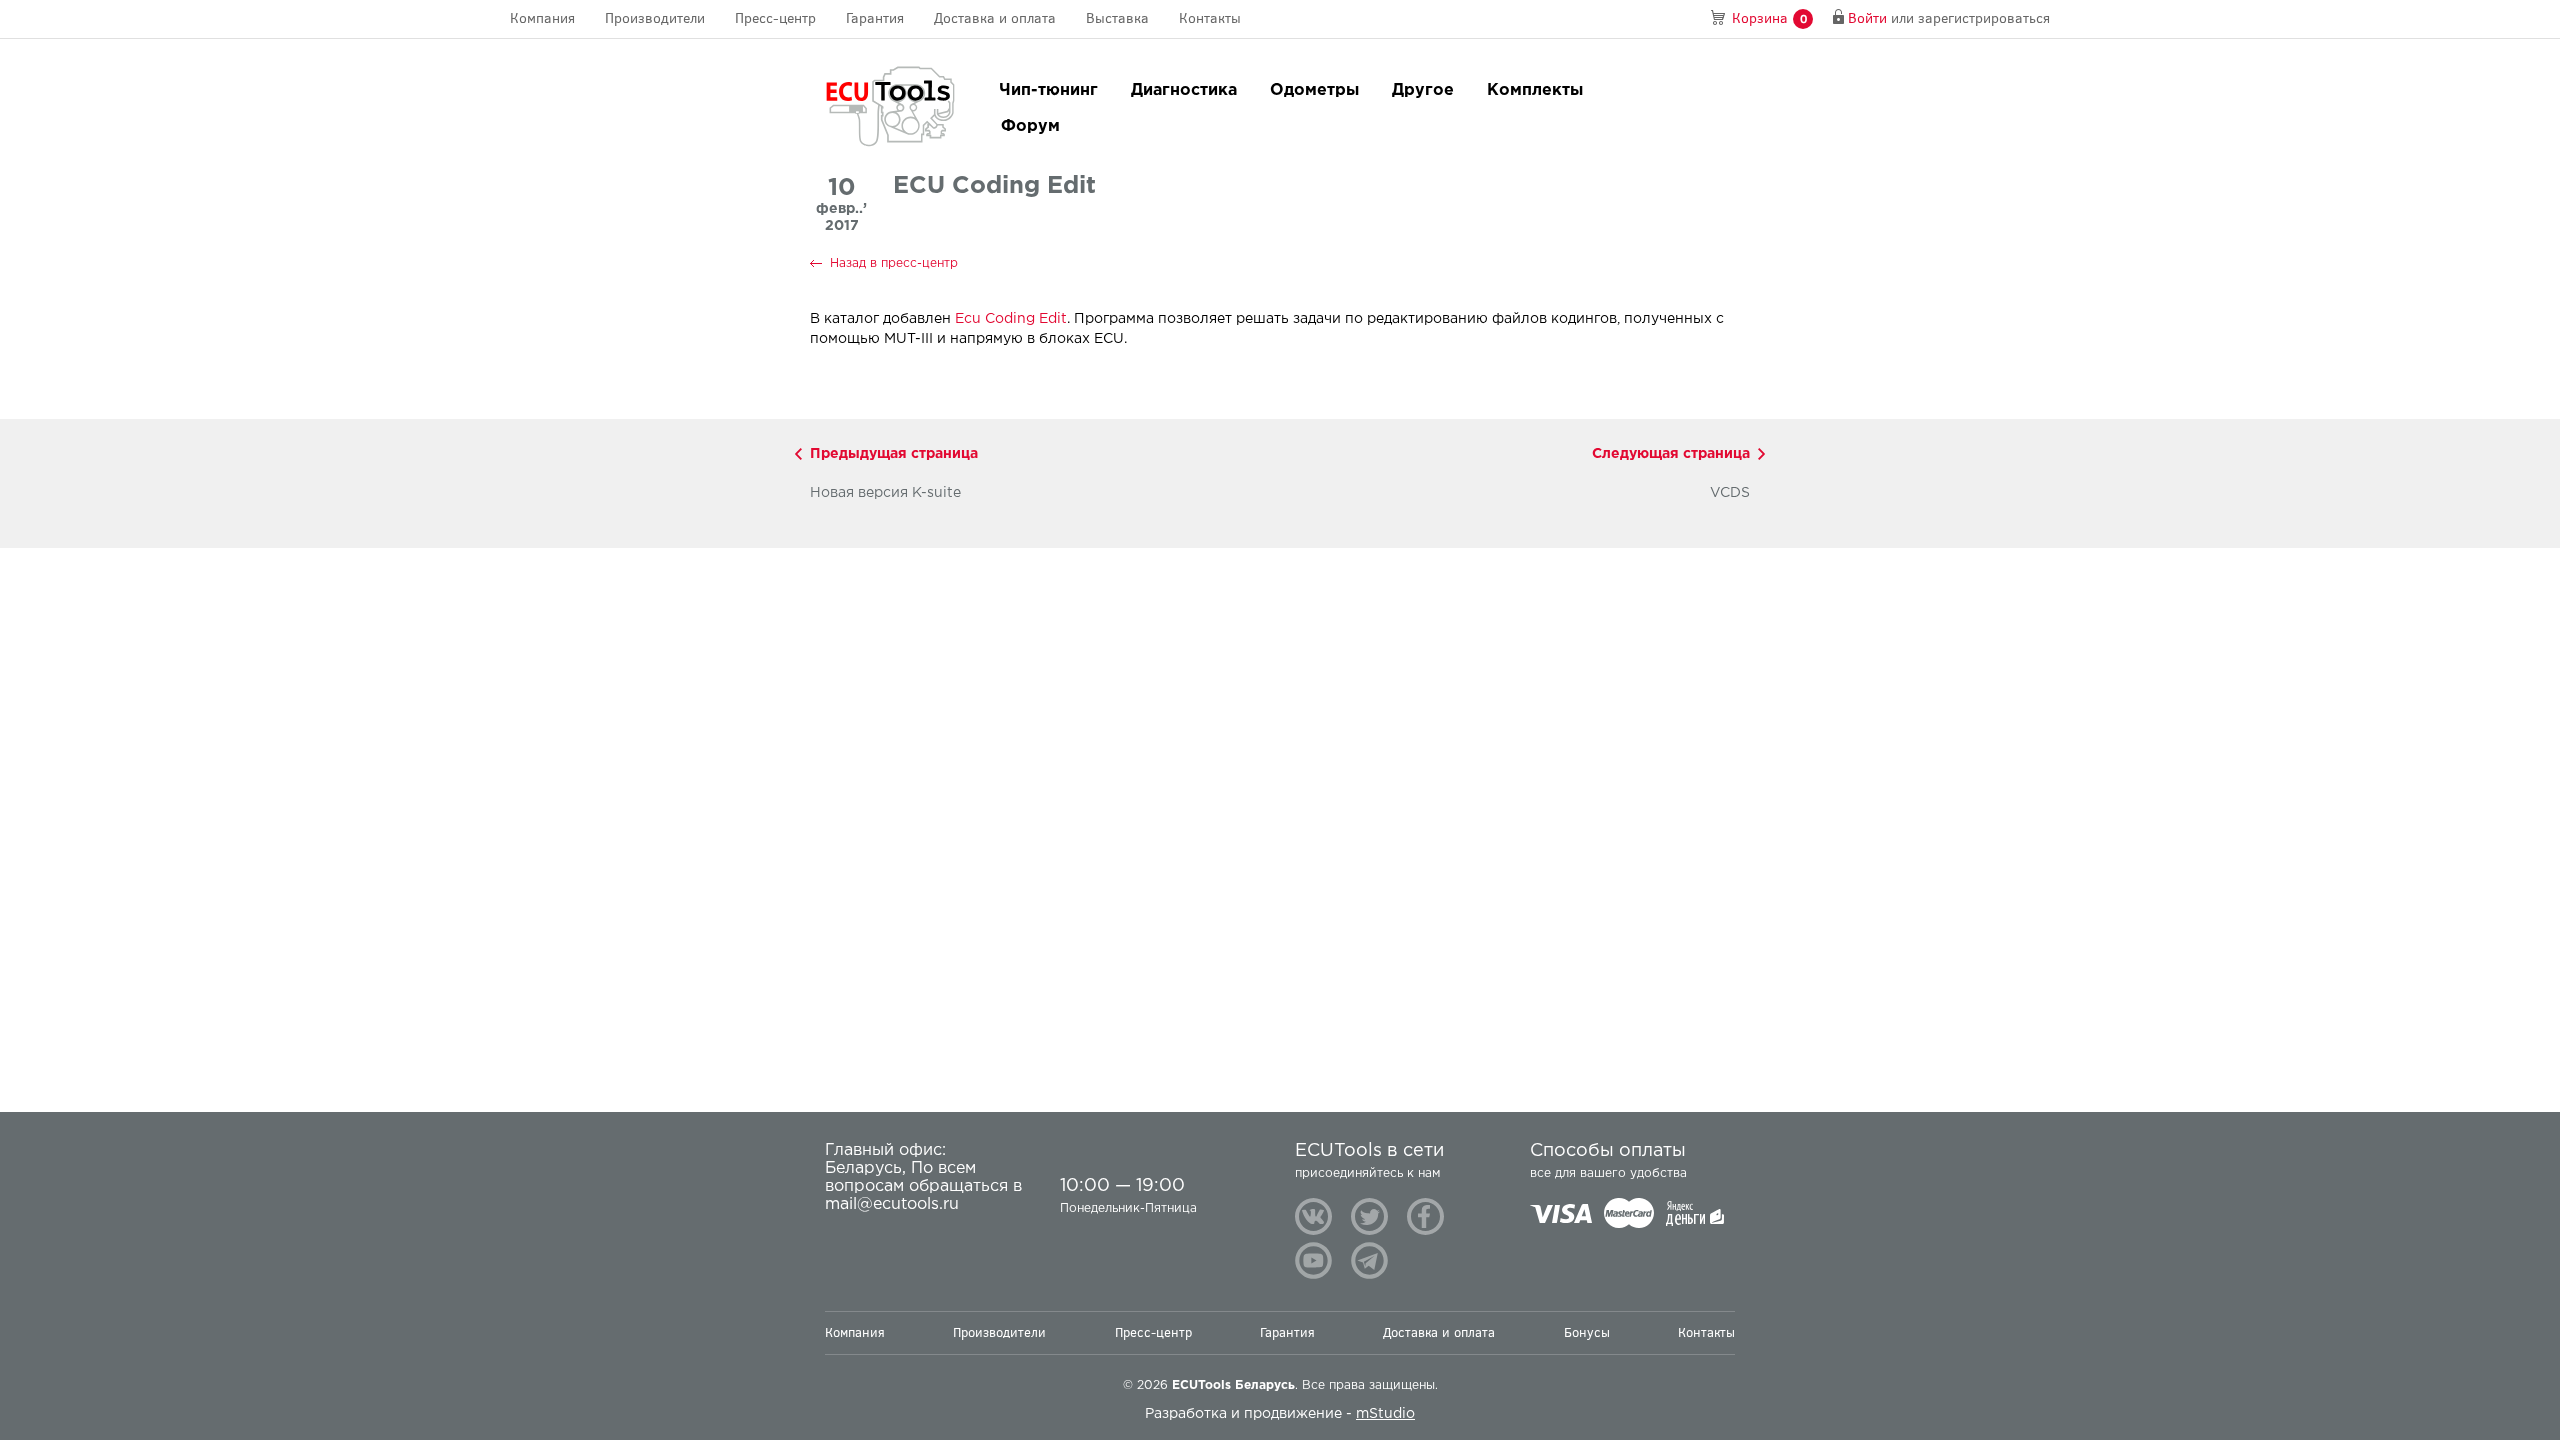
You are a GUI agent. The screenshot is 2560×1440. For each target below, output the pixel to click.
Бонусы (1587, 1332)
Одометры (1314, 90)
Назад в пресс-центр (894, 263)
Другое (1423, 90)
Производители (655, 18)
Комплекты (1535, 90)
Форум (1030, 126)
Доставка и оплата (995, 18)
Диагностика (1184, 90)
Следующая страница (1671, 454)
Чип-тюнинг (1048, 90)
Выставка (1117, 18)
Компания (542, 18)
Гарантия (875, 18)
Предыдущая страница (894, 454)
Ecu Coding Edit (1011, 319)
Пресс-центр (775, 18)
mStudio (1385, 1414)
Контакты (1210, 18)
